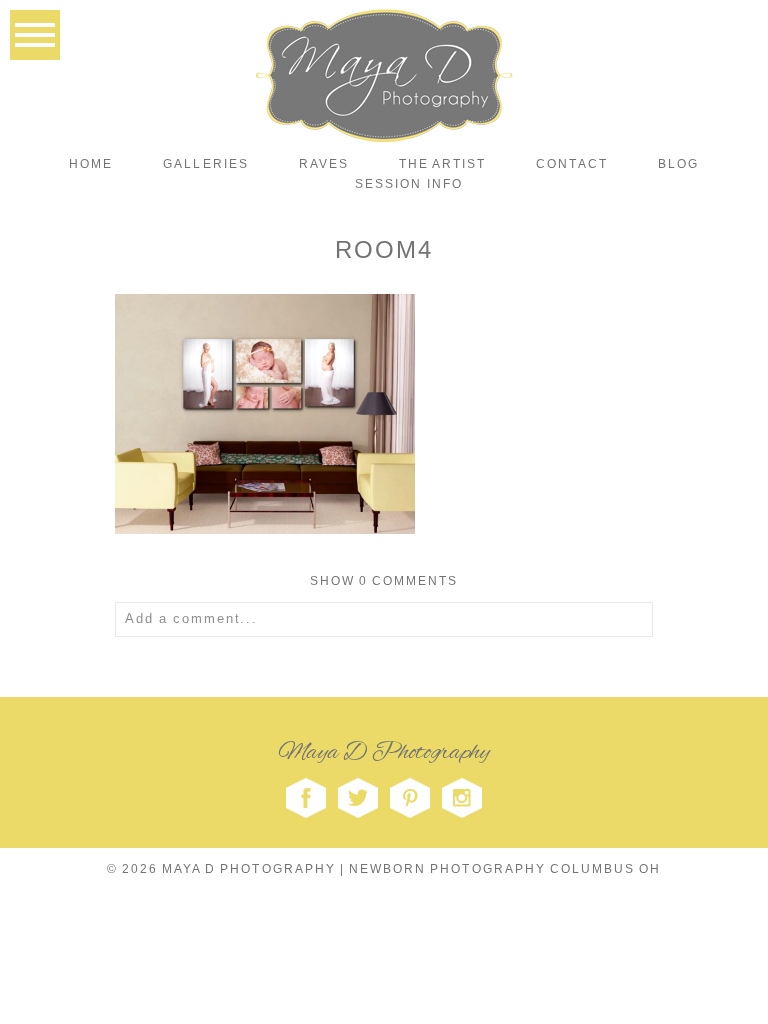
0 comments (384, 581)
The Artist (442, 164)
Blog (678, 164)
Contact (571, 164)
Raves (324, 164)
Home (91, 164)
